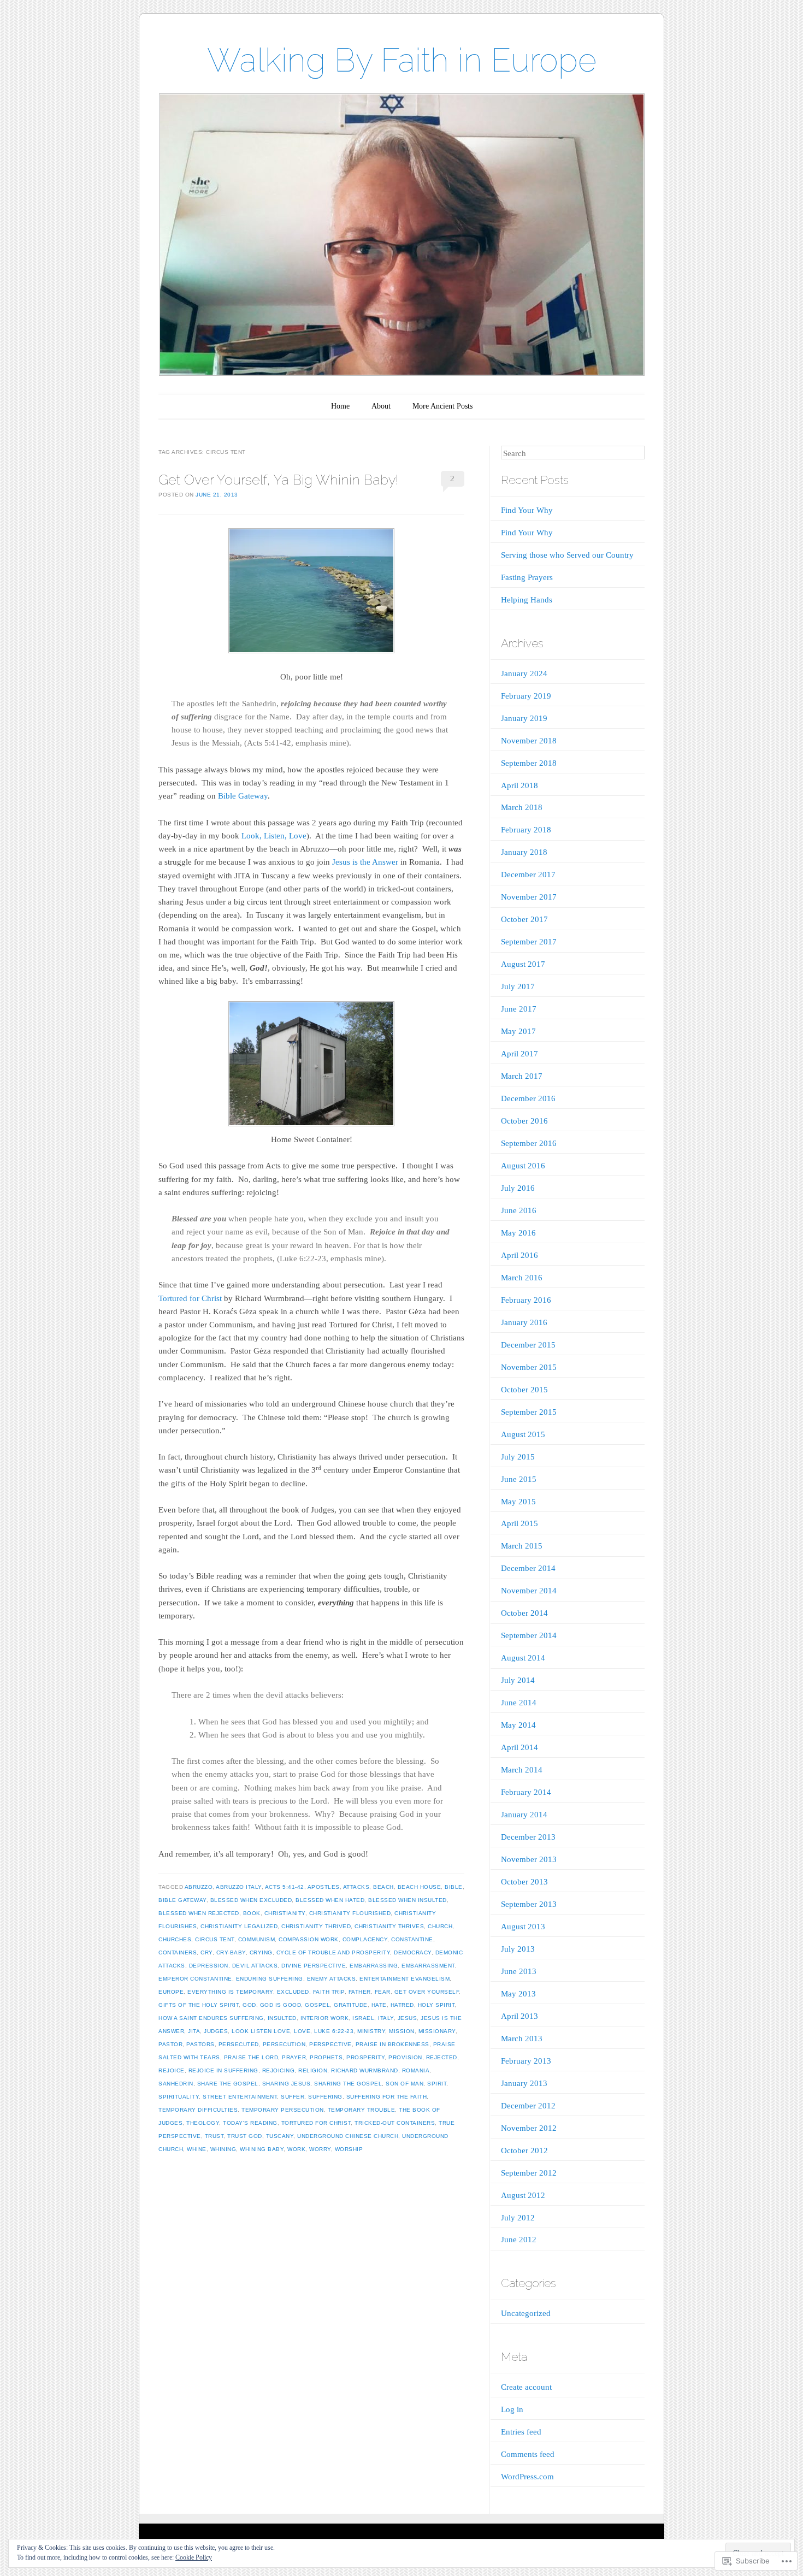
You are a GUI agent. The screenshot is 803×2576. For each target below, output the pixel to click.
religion (313, 2070)
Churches (175, 1939)
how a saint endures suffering (211, 2018)
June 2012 (519, 2240)
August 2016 (523, 1166)
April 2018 (519, 785)
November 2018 (529, 741)
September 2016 (529, 1143)
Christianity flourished (350, 1913)
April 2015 (519, 1523)
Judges (216, 2031)
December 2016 (528, 1098)
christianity (285, 1913)
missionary (437, 2031)
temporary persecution (283, 2110)
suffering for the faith (387, 2097)
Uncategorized (526, 2313)
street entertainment (240, 2097)
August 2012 (523, 2195)
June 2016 (519, 1210)
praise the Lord (251, 2057)
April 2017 (519, 1054)
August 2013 (523, 1927)
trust (214, 2136)
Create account (526, 2387)
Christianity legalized (239, 1926)
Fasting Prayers (527, 577)
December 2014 (528, 1568)
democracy (413, 1952)
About (381, 406)
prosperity (365, 2057)
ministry (371, 2031)
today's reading (250, 2123)
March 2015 (522, 1546)
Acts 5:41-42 (285, 1887)
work (296, 2149)
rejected (442, 2057)
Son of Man (405, 2084)
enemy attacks (332, 1979)
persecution (284, 2044)
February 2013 (526, 2061)
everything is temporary (230, 1992)
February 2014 (526, 1792)
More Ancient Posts (442, 406)
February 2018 (526, 830)
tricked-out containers (395, 2123)
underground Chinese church (348, 2136)
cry (206, 1952)
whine (197, 2149)
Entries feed (521, 2432)
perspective (330, 2044)
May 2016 (518, 1233)
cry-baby (231, 1952)
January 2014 (524, 1815)
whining (223, 2149)
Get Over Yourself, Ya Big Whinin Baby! (278, 480)
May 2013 (518, 1994)
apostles (324, 1887)
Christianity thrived (316, 1926)
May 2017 (518, 1031)
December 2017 (528, 875)
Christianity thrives (389, 1926)
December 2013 (528, 1837)
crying (261, 1952)
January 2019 (524, 718)
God (249, 2005)
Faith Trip (329, 1992)
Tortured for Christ (190, 1298)
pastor (170, 2044)
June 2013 (519, 1971)
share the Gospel (228, 2084)
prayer (294, 2057)
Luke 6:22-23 (334, 2031)
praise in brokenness (392, 2044)
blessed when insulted (408, 1900)
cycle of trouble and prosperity (333, 1952)
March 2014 (522, 1770)
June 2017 (519, 1009)
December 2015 (528, 1345)
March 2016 (522, 1278)
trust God (245, 2136)
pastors (200, 2044)
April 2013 (519, 2016)
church (440, 1926)
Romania (416, 2070)
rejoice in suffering (223, 2070)
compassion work (309, 1939)
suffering (325, 2097)
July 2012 (518, 2218)
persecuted (239, 2044)
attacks (356, 1887)
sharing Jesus (287, 2084)
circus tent (215, 1939)
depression (209, 1966)
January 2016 (524, 1322)
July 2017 (518, 986)
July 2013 (518, 1949)
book (252, 1913)
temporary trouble (362, 2110)
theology (203, 2123)
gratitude (351, 2005)
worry (320, 2149)
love (302, 2031)
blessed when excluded (251, 1900)
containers (178, 1952)
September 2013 (529, 1904)
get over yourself (427, 1992)
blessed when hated (330, 1900)
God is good (281, 2005)
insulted (282, 2018)
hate (379, 2005)
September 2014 (529, 1635)
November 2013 (529, 1859)
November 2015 (529, 1367)
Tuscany (280, 2136)
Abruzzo (199, 1887)
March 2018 (522, 807)
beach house (420, 1887)
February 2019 (526, 696)
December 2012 (528, 2106)
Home (340, 406)
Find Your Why (527, 510)
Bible (454, 1887)
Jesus (408, 2018)
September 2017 (529, 942)
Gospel (317, 2005)
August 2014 (523, 1658)
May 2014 (518, 1725)
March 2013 (522, 2039)
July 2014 (518, 1680)
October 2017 (524, 919)
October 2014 (524, 1613)
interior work (325, 2018)
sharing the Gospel (348, 2084)
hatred (402, 2005)
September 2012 (529, 2173)
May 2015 (518, 1502)
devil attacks (255, 1966)
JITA (194, 2031)
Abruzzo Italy (239, 1887)
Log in (512, 2409)
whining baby (262, 2149)
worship (349, 2149)
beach (383, 1887)
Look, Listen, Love (274, 836)
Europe (171, 1992)
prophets (326, 2057)
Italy (386, 2018)
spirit (437, 2084)
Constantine (412, 1939)
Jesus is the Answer (365, 862)
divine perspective (314, 1966)
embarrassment (428, 1966)
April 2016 (519, 1255)
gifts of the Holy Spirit (199, 2005)
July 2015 (518, 1457)
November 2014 (529, 1591)
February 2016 (526, 1300)
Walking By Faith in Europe (402, 60)
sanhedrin (176, 2084)
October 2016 (524, 1121)
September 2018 (529, 763)
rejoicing (279, 2070)
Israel (363, 2018)
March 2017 (522, 1076)
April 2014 (519, 1747)
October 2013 (524, 1882)
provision (405, 2057)
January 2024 (524, 673)
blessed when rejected (199, 1913)
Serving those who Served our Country (567, 555)
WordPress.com (527, 2477)
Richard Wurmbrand (365, 2070)
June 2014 (519, 1703)
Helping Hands (527, 600)
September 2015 (529, 1412)
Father (360, 1992)
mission (402, 2031)
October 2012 (524, 2150)
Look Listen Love (261, 2031)
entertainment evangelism (405, 1979)
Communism (257, 1939)
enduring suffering (270, 1979)
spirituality (179, 2097)
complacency (365, 1939)
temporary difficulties (198, 2110)
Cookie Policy (194, 2557)
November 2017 (529, 897)
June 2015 (519, 1479)
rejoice (172, 2070)
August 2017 (523, 964)
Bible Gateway (243, 796)
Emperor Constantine (195, 1979)
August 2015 (523, 1434)
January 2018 (524, 852)
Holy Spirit (436, 2005)
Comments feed (528, 2454)
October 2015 (524, 1390)
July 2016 (518, 1188)
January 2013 (524, 2083)
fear (383, 1992)
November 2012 (529, 2128)
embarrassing (374, 1966)
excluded (293, 1992)
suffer (293, 2097)
